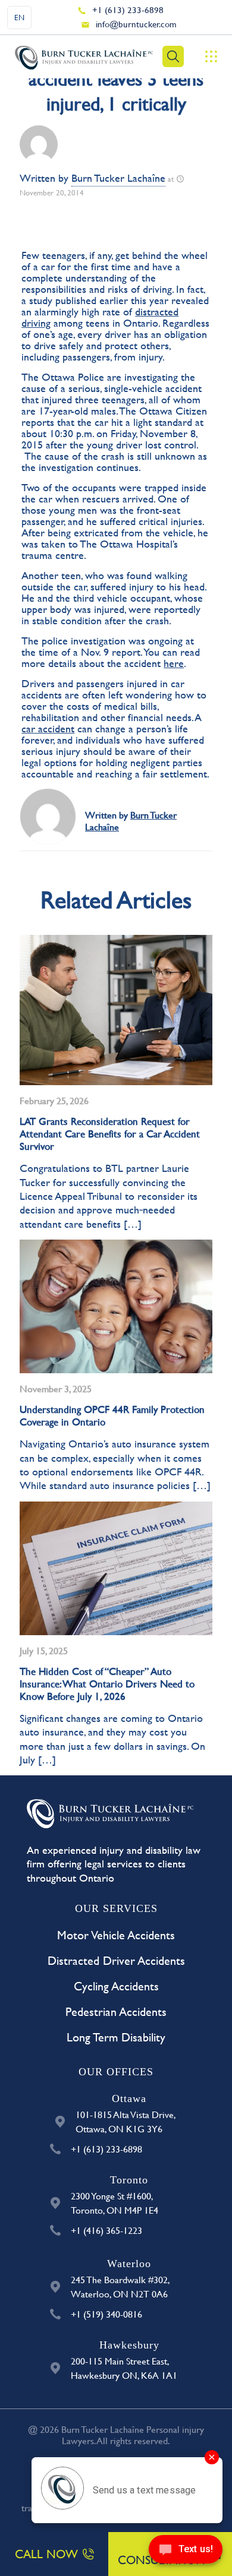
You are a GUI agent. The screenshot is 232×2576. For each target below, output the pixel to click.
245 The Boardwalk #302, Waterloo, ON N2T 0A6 (120, 2286)
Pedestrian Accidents (116, 2011)
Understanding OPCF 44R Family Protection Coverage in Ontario (112, 1415)
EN (19, 17)
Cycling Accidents (116, 1986)
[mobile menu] (211, 56)
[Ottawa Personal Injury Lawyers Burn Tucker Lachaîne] (84, 56)
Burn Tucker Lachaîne (118, 178)
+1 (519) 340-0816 (106, 2314)
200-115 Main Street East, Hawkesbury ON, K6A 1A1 (124, 2368)
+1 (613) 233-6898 (128, 10)
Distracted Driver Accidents (116, 1960)
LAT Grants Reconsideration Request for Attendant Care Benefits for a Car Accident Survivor (110, 1134)
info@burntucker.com (136, 24)
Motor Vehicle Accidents (116, 1935)
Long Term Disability (116, 2037)
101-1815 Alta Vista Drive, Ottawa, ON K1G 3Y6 (126, 2121)
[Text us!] (186, 2552)
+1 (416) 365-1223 (106, 2230)
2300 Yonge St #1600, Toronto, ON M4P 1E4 (115, 2203)
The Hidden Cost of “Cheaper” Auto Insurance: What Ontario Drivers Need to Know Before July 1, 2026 (107, 1684)
